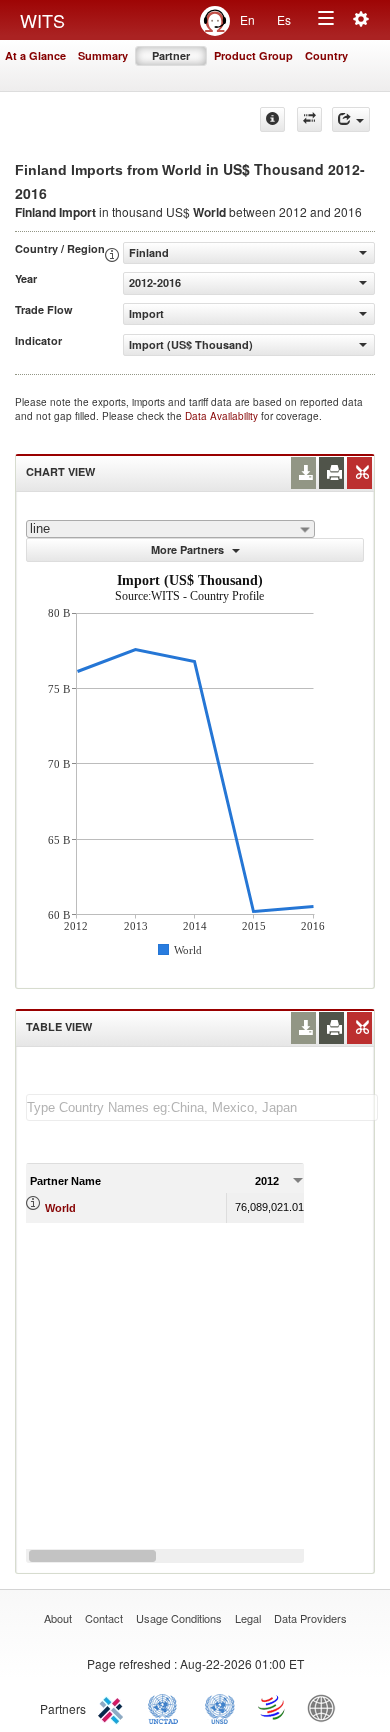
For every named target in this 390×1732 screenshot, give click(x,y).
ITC (114, 1707)
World (60, 1208)
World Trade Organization (273, 1707)
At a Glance (35, 55)
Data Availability (223, 416)
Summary (103, 55)
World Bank (326, 1707)
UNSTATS (220, 1707)
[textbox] (202, 1107)
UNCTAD (167, 1707)
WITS (42, 20)
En (247, 19)
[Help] (272, 119)
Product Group (253, 55)
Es (284, 19)
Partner (171, 55)
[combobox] (170, 529)
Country (326, 55)
